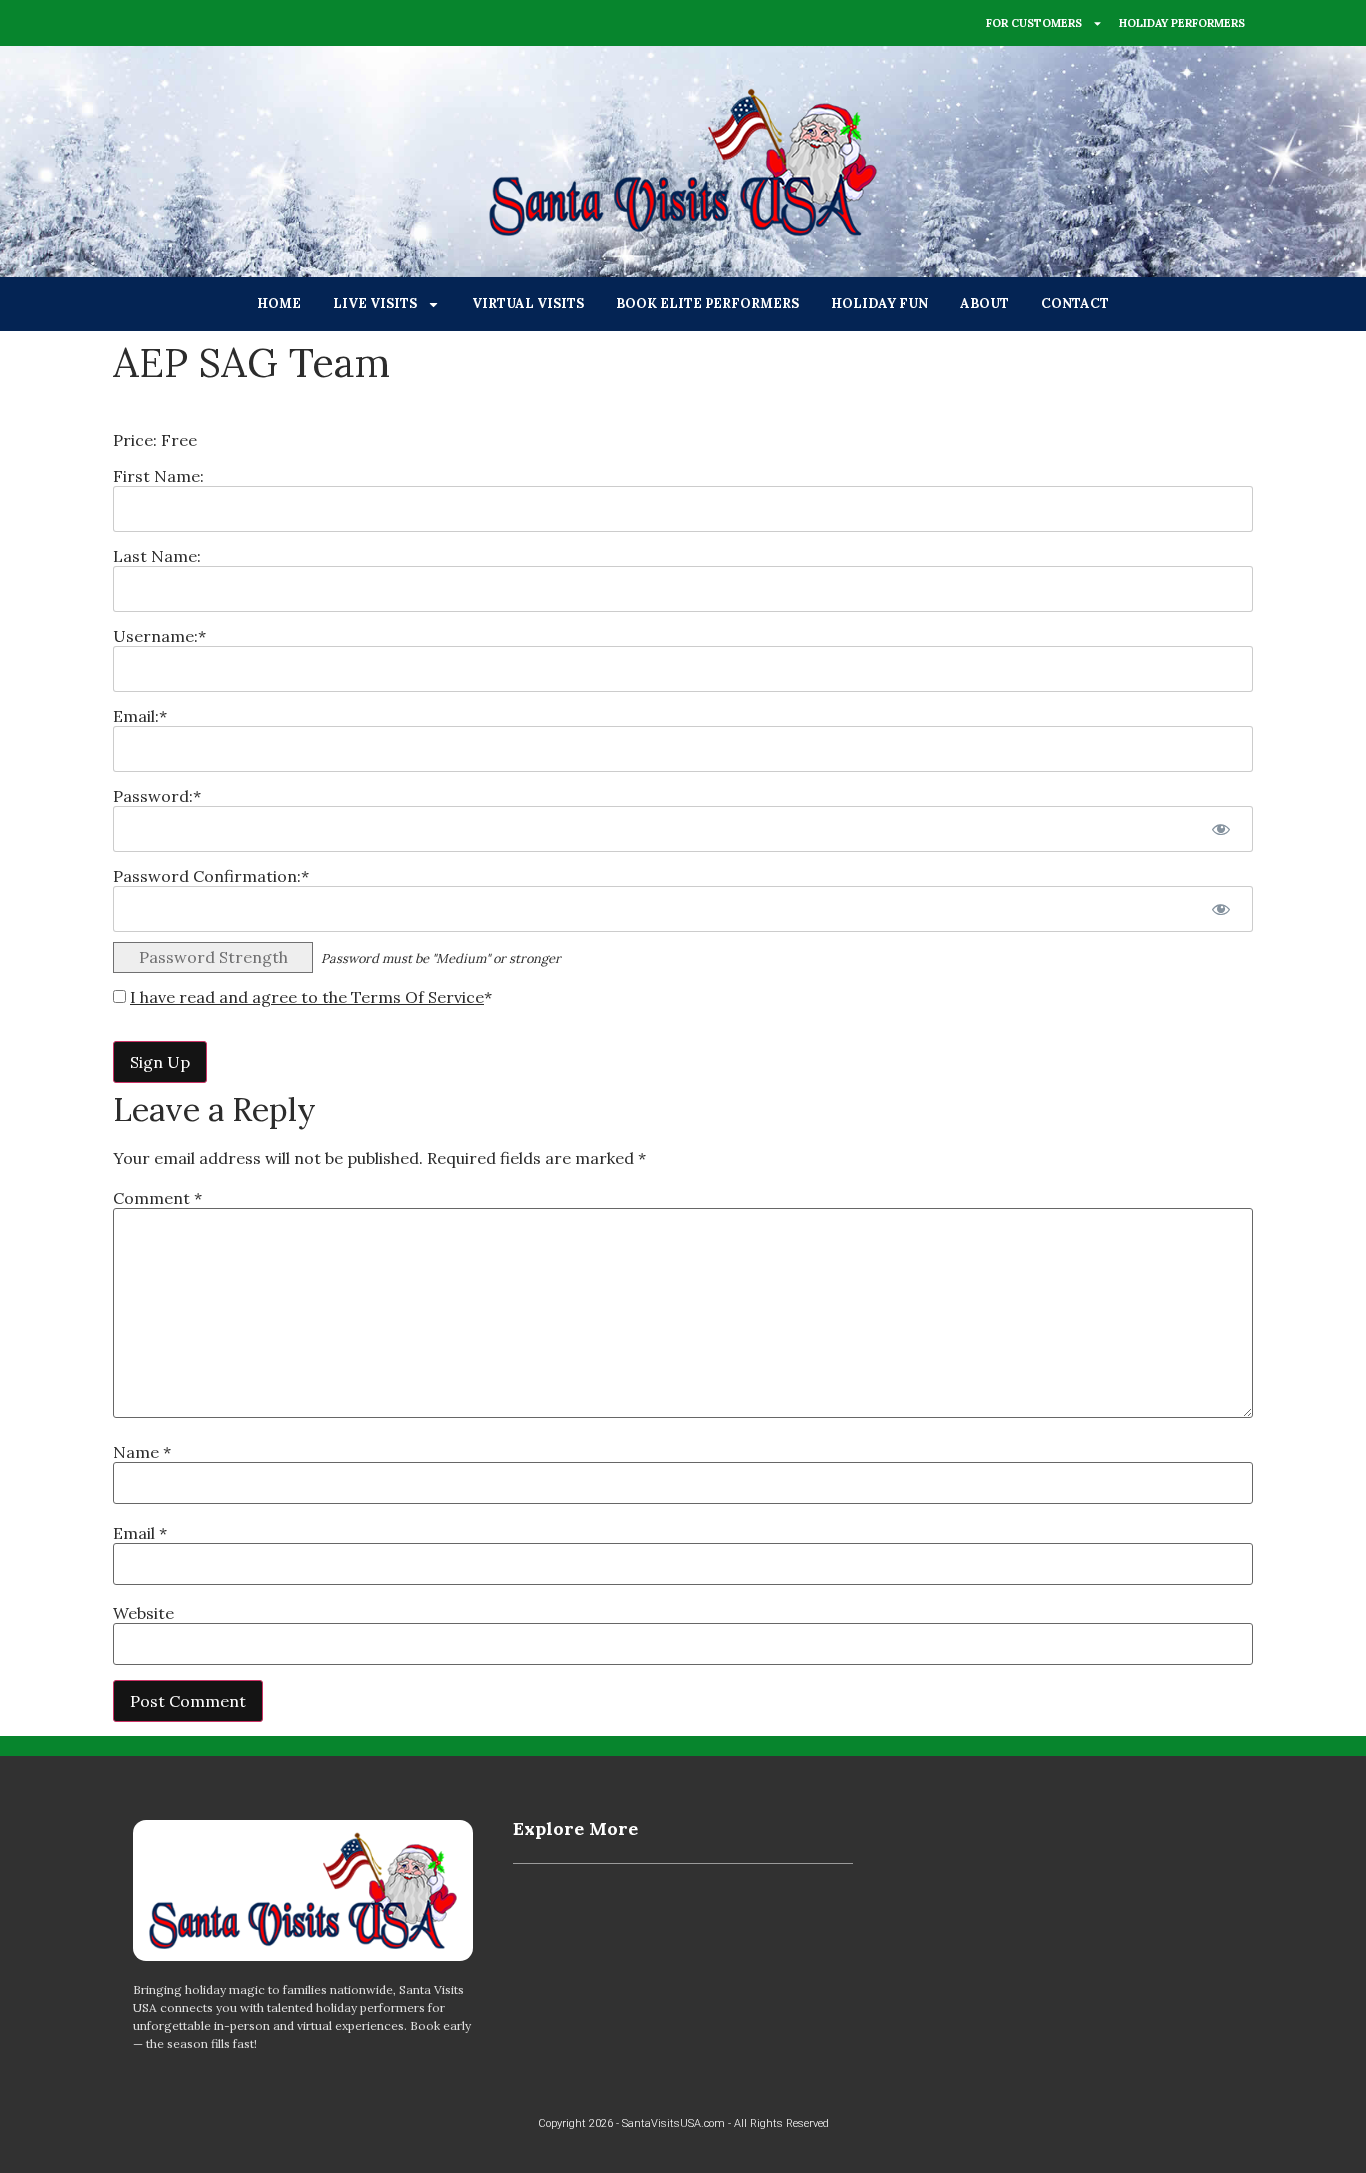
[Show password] (1220, 829)
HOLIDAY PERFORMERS (1182, 23)
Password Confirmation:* (211, 876)
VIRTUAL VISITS (528, 303)
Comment (157, 1198)
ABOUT (984, 303)
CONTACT (1075, 303)
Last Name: (157, 556)
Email (140, 1533)
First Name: (158, 476)
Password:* (157, 796)
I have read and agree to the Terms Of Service (307, 997)
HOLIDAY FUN (879, 303)
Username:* (159, 636)
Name (142, 1452)
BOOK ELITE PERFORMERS (707, 303)
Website (143, 1613)
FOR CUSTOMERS (1034, 23)
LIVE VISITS (375, 303)
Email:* (140, 716)
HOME (279, 303)
